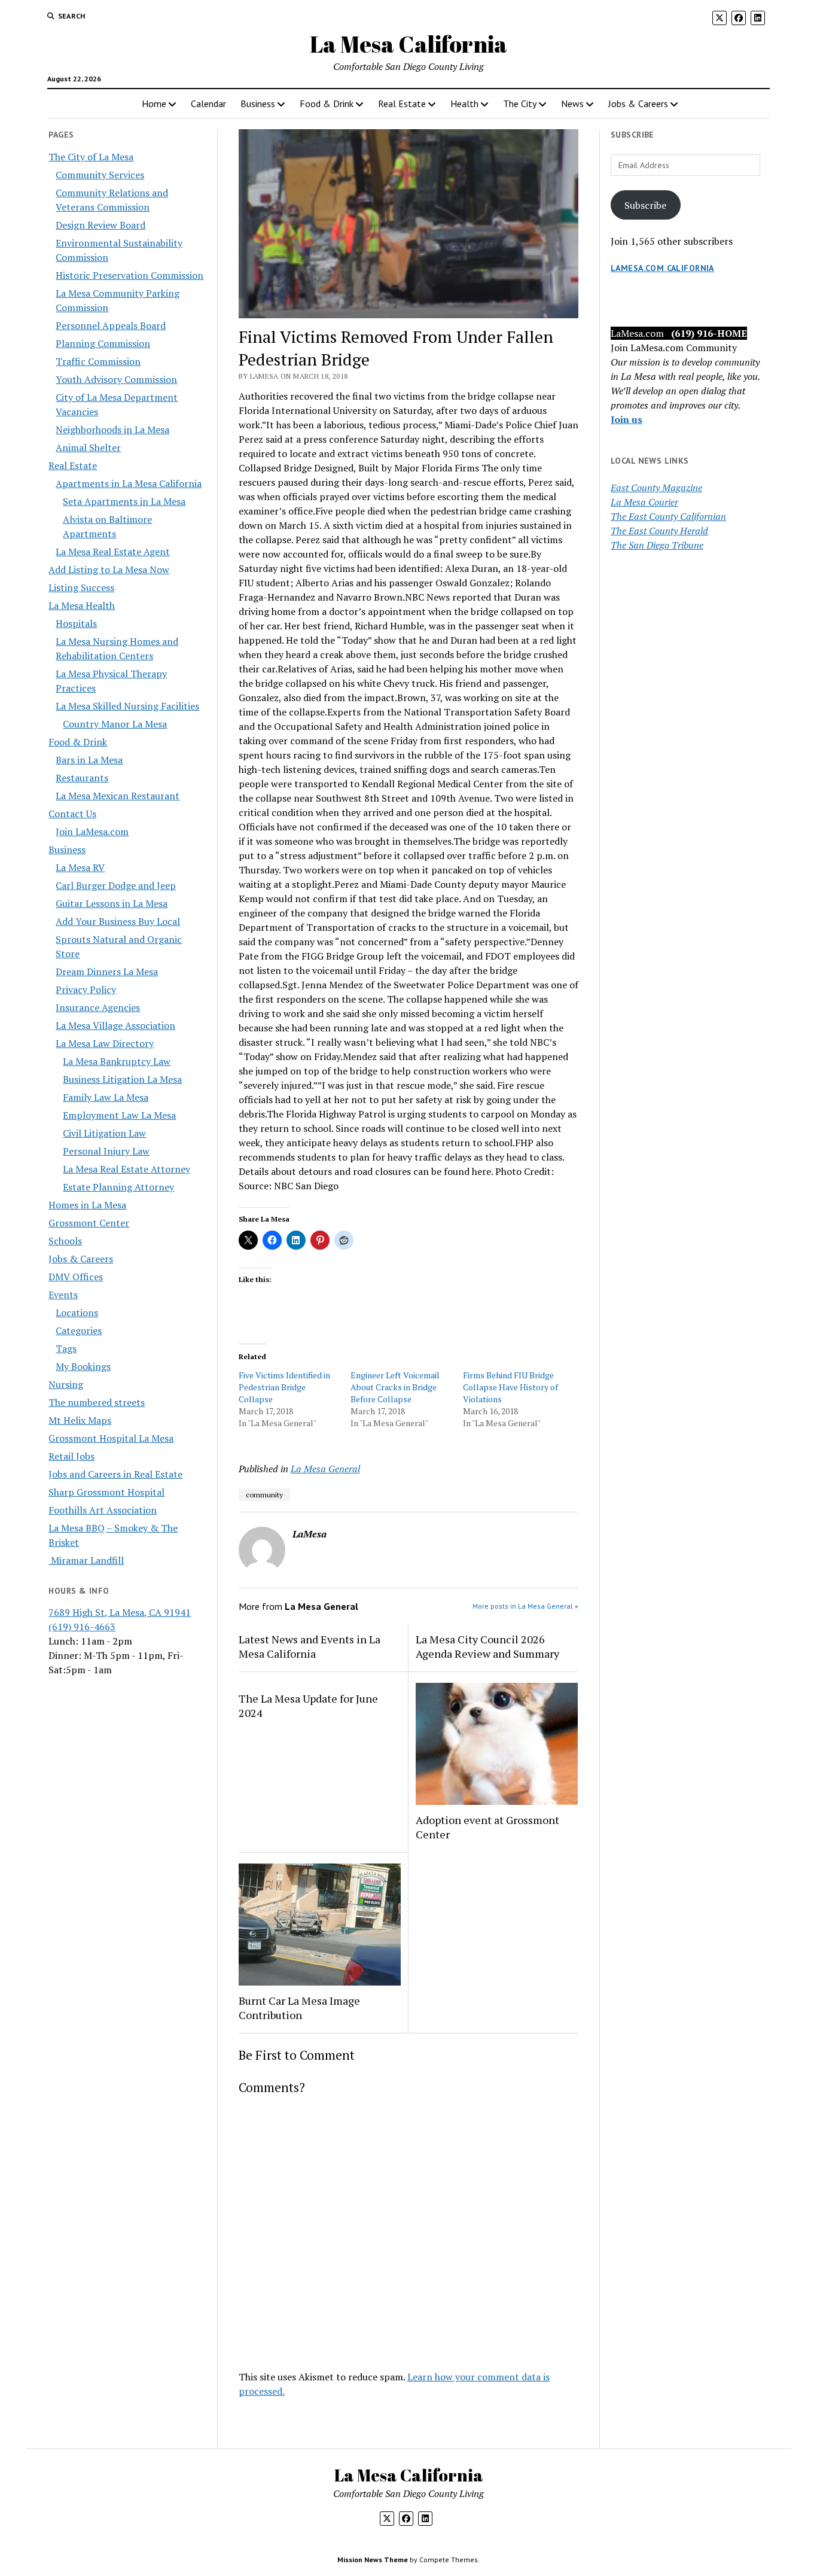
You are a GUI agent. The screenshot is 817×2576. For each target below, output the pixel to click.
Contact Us (72, 814)
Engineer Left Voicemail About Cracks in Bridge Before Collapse (395, 1387)
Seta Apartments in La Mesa (124, 501)
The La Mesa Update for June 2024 (308, 1706)
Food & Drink (327, 103)
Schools (65, 1241)
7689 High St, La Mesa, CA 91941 (120, 1612)
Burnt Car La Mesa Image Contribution (299, 2008)
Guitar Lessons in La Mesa (112, 903)
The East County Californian (668, 516)
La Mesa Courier (644, 502)
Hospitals (76, 623)
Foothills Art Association (103, 1510)
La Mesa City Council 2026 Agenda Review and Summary (487, 1646)
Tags (66, 1348)
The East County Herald (659, 531)
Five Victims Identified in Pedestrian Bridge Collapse (284, 1387)
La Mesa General (325, 1469)
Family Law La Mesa (106, 1097)
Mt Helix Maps (80, 1420)
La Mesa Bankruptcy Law (117, 1061)
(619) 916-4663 (82, 1627)
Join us (627, 419)
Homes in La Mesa (87, 1205)
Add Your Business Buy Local (118, 921)
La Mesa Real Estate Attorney (126, 1169)
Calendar (208, 103)
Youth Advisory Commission (116, 379)
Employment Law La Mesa (119, 1115)
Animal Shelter (88, 447)
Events (63, 1295)
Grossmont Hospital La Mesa (111, 1438)
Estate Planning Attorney (118, 1187)
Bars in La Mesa (89, 760)
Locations (77, 1313)
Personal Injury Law (106, 1151)
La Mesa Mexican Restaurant (118, 796)
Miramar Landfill (86, 1560)
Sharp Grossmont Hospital (106, 1492)
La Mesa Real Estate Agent (113, 552)
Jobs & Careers (638, 103)
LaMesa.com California (662, 268)
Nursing (66, 1384)
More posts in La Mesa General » (525, 1606)
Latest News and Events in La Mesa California (310, 1646)
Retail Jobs (71, 1456)
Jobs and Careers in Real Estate (115, 1474)
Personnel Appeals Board (111, 325)
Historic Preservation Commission (129, 275)
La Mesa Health (82, 605)
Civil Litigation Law (104, 1133)
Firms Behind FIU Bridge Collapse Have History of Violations (510, 1387)
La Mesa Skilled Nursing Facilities (127, 706)
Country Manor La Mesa (115, 724)
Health (464, 103)
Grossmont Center (89, 1223)
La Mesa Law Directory (105, 1043)
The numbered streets (97, 1402)
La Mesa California (408, 44)
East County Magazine (656, 488)
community (264, 1495)
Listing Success (81, 587)
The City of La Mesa (91, 157)
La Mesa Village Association (115, 1025)
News (572, 103)
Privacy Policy (86, 989)
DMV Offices (76, 1277)
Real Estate (402, 103)
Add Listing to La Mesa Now (109, 570)
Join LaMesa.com (92, 832)
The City (520, 103)
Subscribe (645, 205)
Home (154, 103)
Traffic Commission (98, 361)
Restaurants (82, 778)
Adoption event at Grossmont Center (487, 1827)
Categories (79, 1330)
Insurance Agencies (98, 1007)
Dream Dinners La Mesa (107, 972)
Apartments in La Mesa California (129, 483)
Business (258, 103)
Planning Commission (103, 343)
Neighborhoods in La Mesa (112, 430)
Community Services (100, 175)
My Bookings (83, 1366)
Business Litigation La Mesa (122, 1079)
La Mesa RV (80, 867)
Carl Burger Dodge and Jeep (116, 885)
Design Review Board (100, 225)
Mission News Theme (373, 2560)
